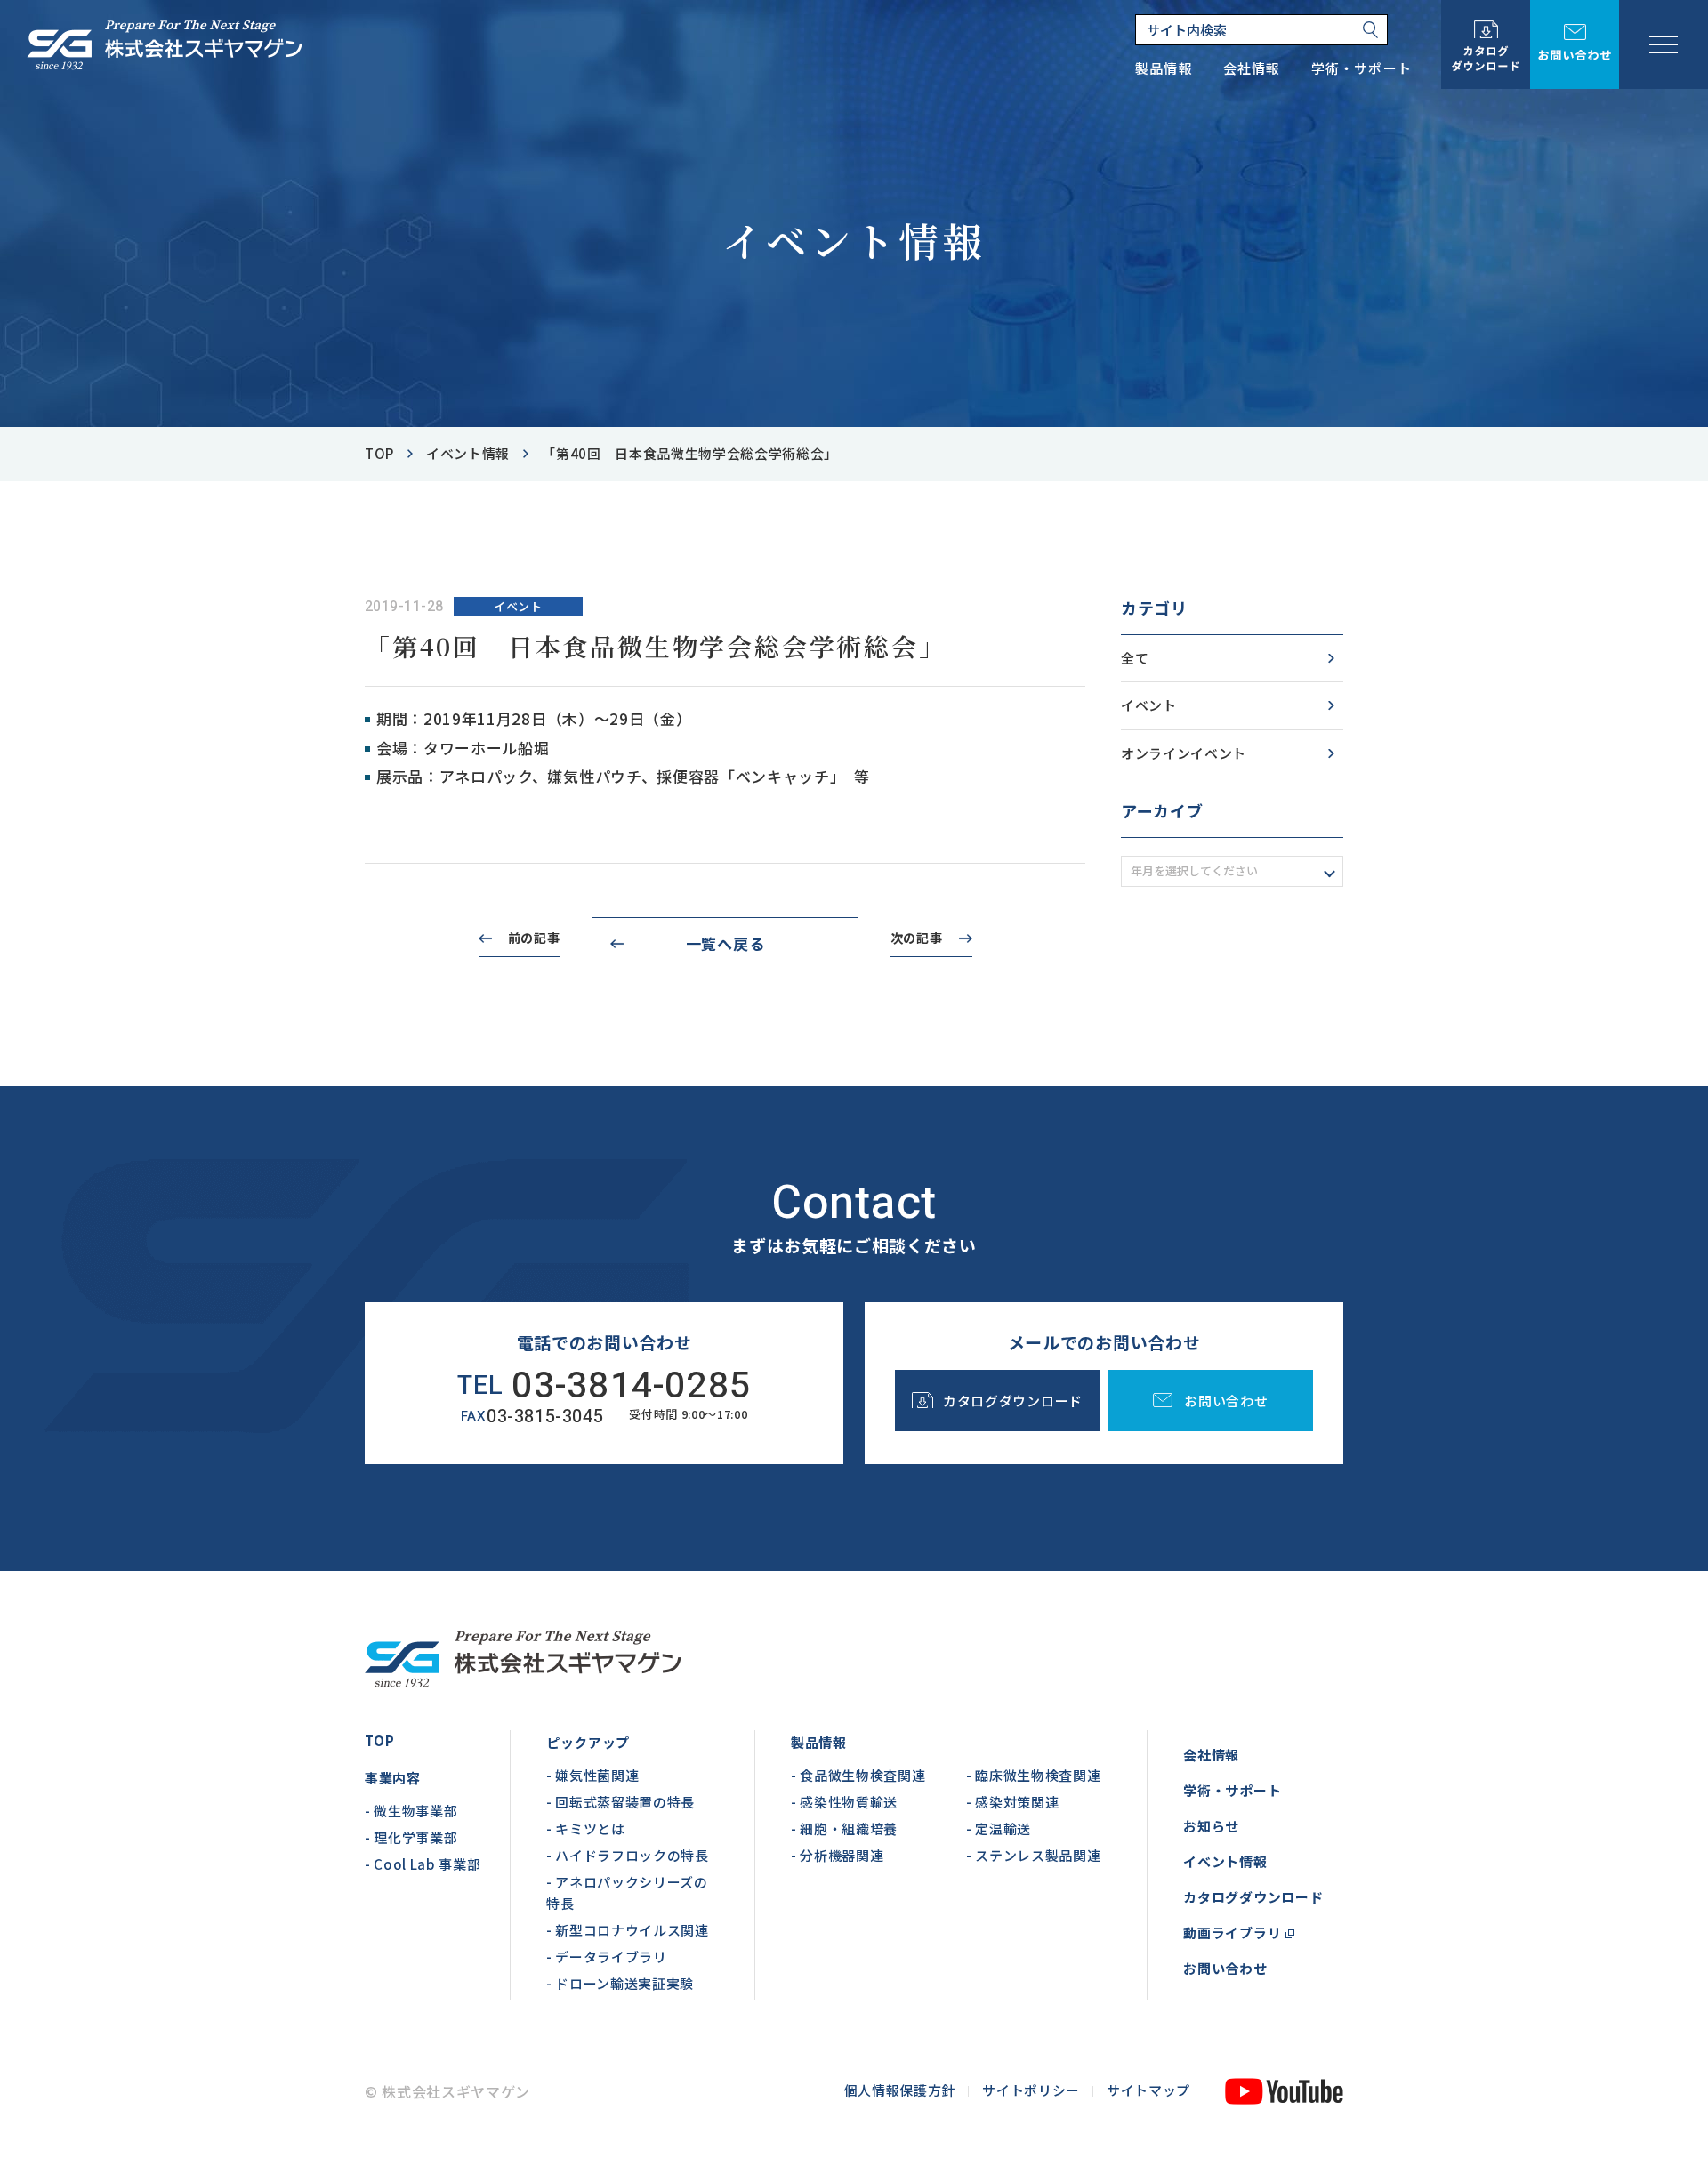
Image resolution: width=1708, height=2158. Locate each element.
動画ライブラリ (1232, 1933)
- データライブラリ (607, 1957)
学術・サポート (1232, 1790)
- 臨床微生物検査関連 (1033, 1775)
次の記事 (917, 938)
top (379, 453)
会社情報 (1211, 1755)
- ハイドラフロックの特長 (628, 1855)
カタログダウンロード (1253, 1897)
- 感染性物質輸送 (844, 1802)
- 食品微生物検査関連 (858, 1775)
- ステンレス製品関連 (1033, 1855)
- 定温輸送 (999, 1828)
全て (1135, 658)
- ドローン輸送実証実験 (620, 1983)
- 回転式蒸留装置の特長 (620, 1802)
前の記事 (534, 938)
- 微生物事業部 (411, 1811)
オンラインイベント (1184, 753)
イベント (1149, 705)
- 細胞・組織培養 (844, 1828)
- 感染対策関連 (1012, 1802)
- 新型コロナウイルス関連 (628, 1930)
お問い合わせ (1225, 1968)
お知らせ (1211, 1826)
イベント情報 (468, 453)
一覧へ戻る (725, 943)
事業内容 (393, 1778)
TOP (379, 1740)
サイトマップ (1148, 2090)
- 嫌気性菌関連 (592, 1775)
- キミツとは (586, 1828)
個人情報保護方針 (900, 2090)
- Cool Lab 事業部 (423, 1864)
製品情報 (819, 1742)
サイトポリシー (1031, 2090)
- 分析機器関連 (837, 1855)
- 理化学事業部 (411, 1837)
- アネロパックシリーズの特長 (627, 1892)
